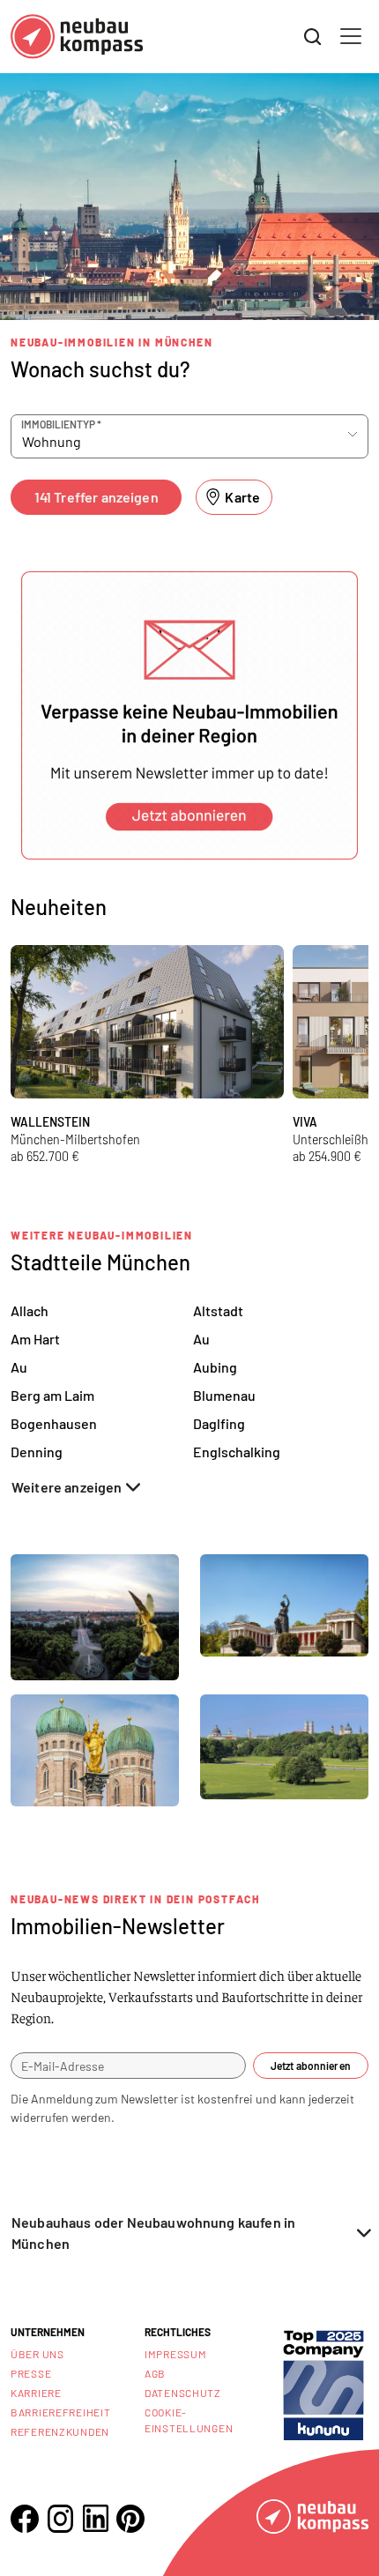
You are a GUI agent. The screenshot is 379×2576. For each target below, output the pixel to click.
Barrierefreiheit (61, 2412)
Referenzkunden (60, 2431)
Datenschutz (183, 2393)
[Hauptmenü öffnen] (351, 36)
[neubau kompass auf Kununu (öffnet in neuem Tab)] (323, 2383)
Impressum (175, 2354)
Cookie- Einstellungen (189, 2420)
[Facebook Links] (25, 2519)
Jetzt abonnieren (311, 2066)
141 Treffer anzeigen (97, 497)
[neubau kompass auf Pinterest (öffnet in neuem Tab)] (130, 2519)
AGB (155, 2373)
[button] (189, 715)
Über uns (37, 2354)
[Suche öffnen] (313, 37)
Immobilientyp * (61, 424)
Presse (31, 2373)
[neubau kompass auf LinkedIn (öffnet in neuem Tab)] (95, 2518)
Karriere (36, 2393)
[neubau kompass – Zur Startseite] (77, 37)
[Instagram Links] (60, 2519)
